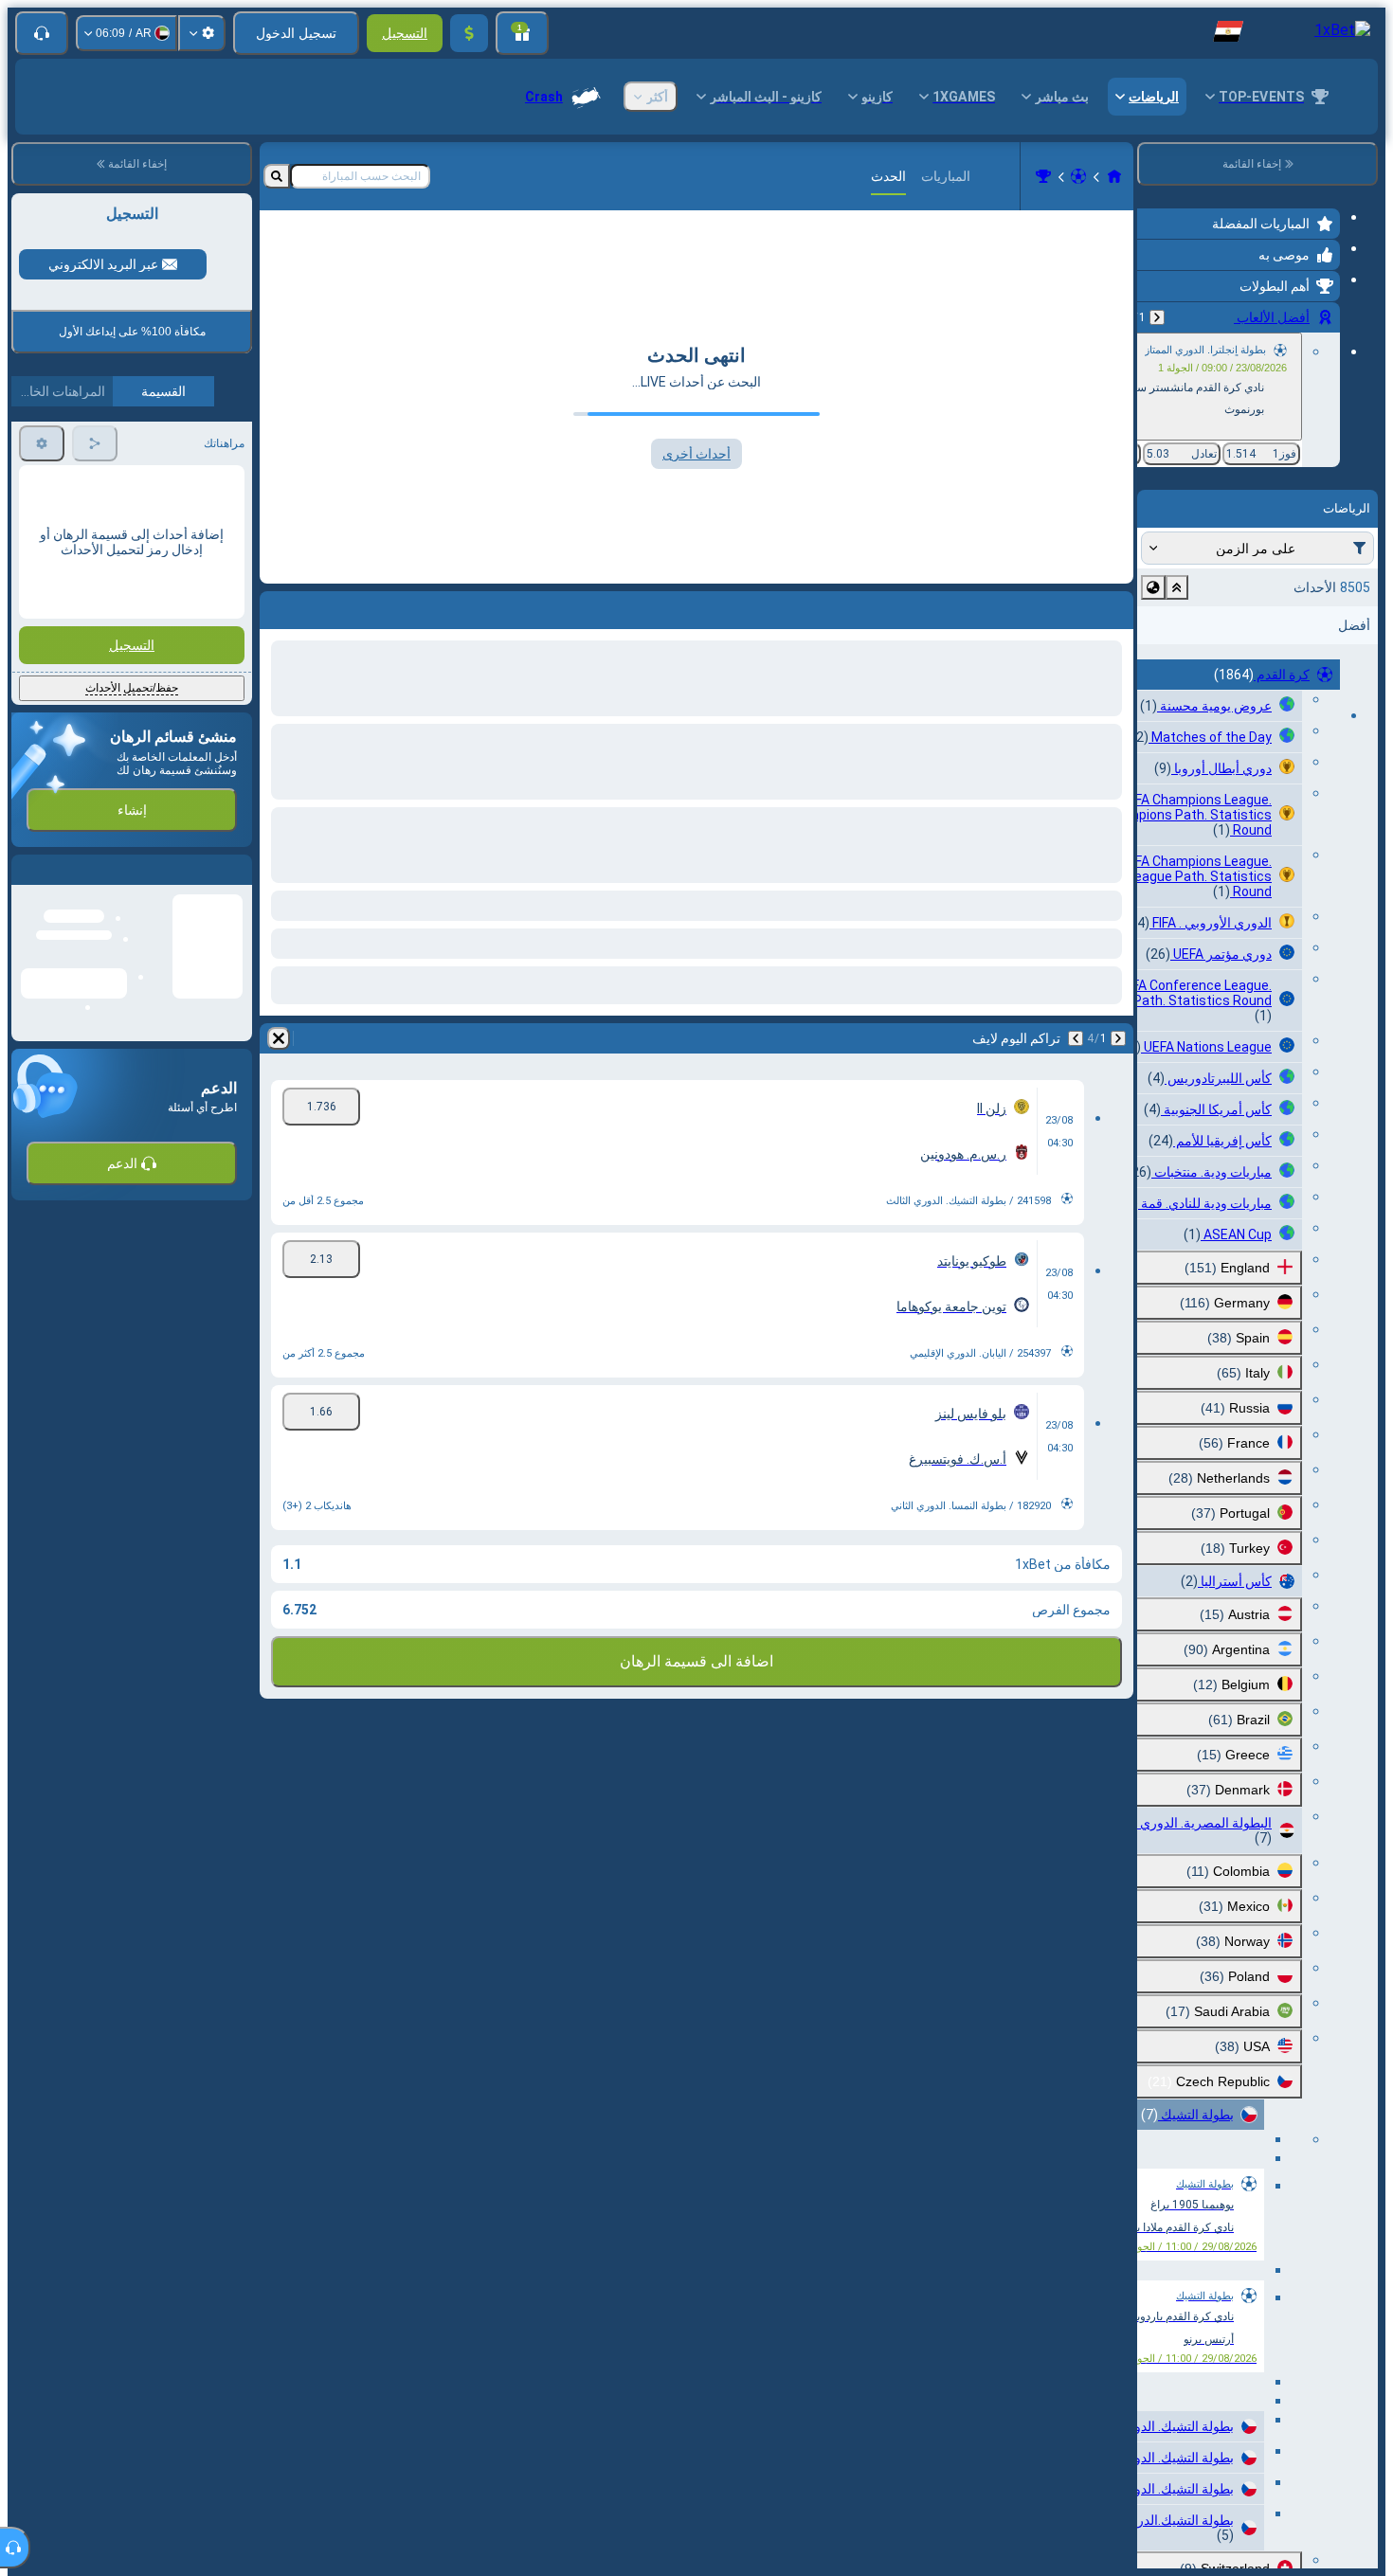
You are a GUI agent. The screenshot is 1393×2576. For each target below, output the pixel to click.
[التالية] (1076, 1038)
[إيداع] (469, 33)
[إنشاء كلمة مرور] (99, 631)
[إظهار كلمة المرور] (45, 631)
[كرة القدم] (1078, 176)
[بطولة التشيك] (1043, 176)
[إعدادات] (202, 33)
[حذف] (279, 1038)
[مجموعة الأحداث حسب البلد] (1153, 587)
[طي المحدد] (1177, 587)
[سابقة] (1157, 317)
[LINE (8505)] (1114, 176)
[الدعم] (42, 33)
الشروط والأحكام (200, 818)
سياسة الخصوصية (63, 818)
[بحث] (277, 176)
